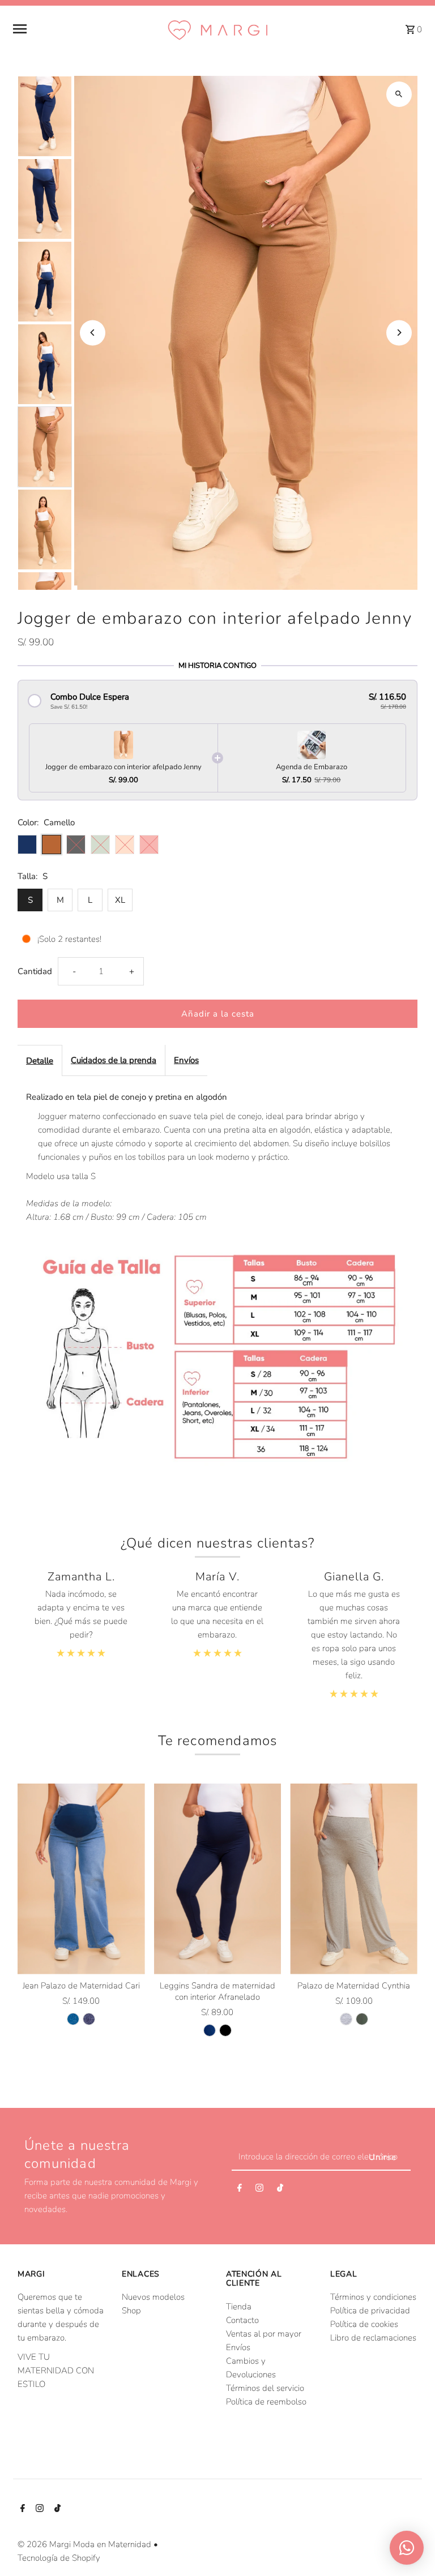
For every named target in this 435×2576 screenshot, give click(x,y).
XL (120, 900)
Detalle (40, 1061)
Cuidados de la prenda (114, 1060)
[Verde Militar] (362, 2019)
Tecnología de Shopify (59, 2558)
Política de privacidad (370, 2311)
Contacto (242, 2320)
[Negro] (225, 2030)
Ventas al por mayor (264, 2334)
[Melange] (346, 2019)
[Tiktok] (280, 2190)
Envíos (186, 1060)
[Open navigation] (85, 29)
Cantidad (35, 971)
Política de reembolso (266, 2402)
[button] (217, 701)
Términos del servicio (265, 2388)
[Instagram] (259, 2190)
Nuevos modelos (153, 2297)
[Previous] (93, 333)
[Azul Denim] (89, 2019)
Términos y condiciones (373, 2297)
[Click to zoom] (399, 94)
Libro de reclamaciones (373, 2338)
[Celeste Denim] (73, 2019)
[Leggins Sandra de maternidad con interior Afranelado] (218, 1879)
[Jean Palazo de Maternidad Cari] (81, 1879)
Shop (131, 2311)
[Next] (399, 333)
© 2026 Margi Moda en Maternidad (86, 2544)
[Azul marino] (210, 2030)
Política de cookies (364, 2324)
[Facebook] (240, 2190)
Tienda (239, 2307)
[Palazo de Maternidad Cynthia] (354, 1879)
